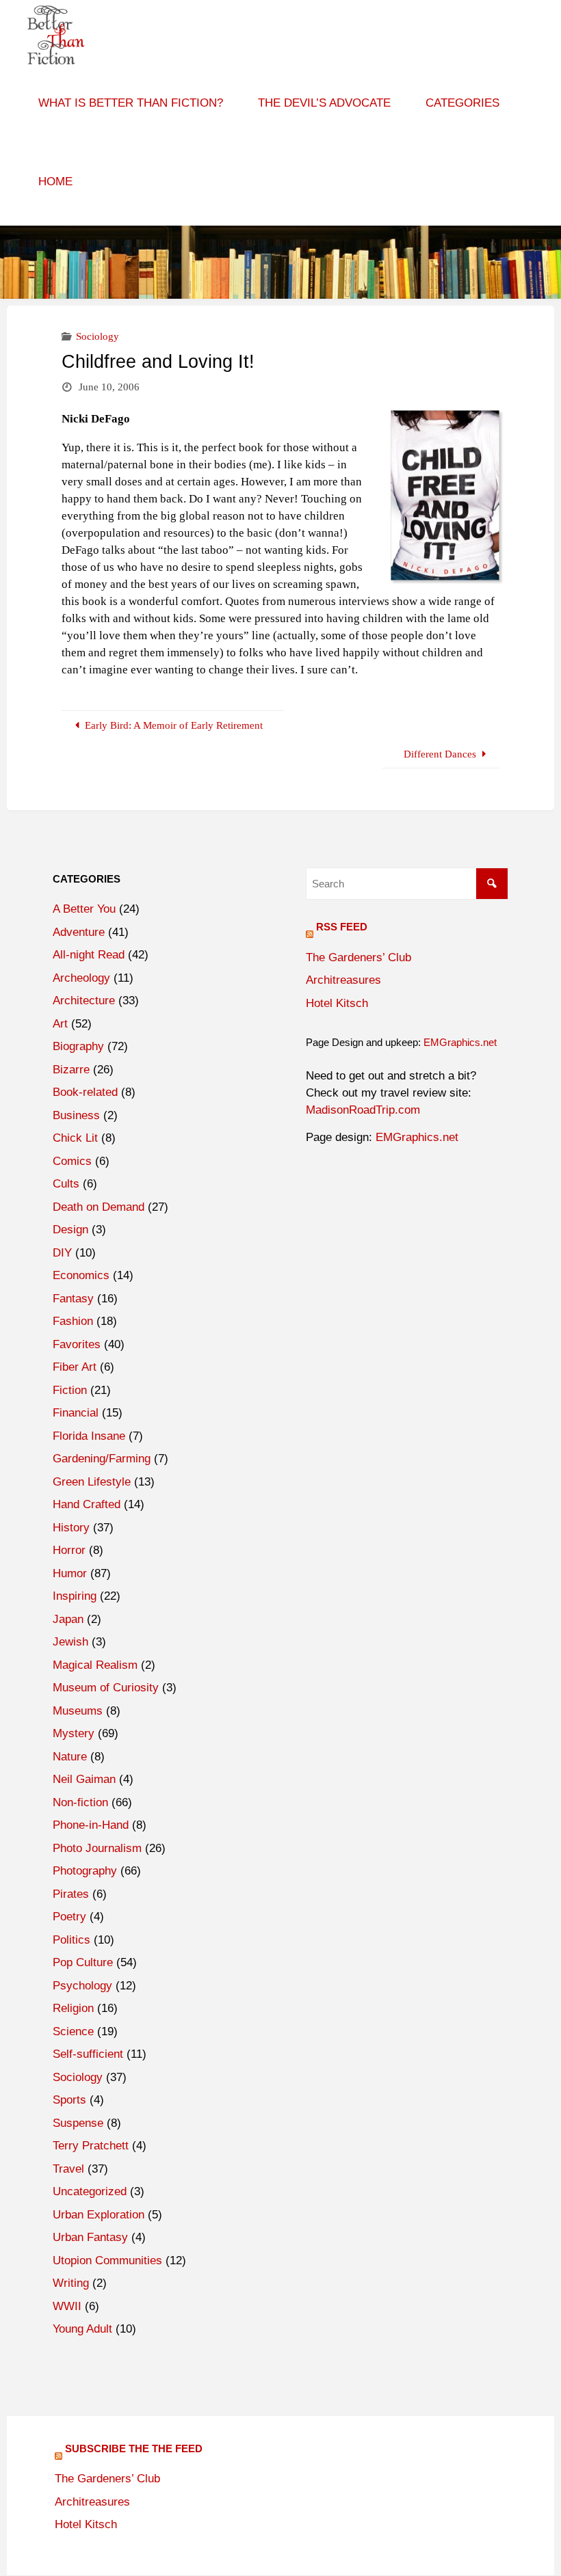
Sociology (97, 336)
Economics (81, 1275)
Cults (66, 1184)
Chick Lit (75, 1138)
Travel (68, 2169)
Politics (71, 1940)
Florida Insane (89, 1436)
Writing (71, 2283)
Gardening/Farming (102, 1459)
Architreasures (343, 980)
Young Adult (82, 2329)
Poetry (69, 1917)
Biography (78, 1046)
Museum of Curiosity (106, 1688)
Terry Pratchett (91, 2146)
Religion (73, 2008)
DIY (62, 1253)
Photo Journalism (97, 1848)
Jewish (70, 1642)
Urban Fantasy (90, 2237)
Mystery (74, 1733)
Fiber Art (75, 1367)
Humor (70, 1573)
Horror (69, 1550)
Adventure (79, 932)
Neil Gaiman (84, 1779)
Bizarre (71, 1070)
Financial (76, 1413)
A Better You (84, 909)
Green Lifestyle (92, 1482)
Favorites (77, 1344)
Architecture (84, 1001)
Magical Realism (95, 1665)
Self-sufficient (88, 2054)
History (71, 1528)
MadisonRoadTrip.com (363, 1110)
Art (60, 1024)
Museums (78, 1711)
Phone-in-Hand (91, 1825)
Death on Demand (99, 1207)
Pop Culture (83, 1962)
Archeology (81, 978)
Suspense (78, 2123)
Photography (85, 1871)
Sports (69, 2100)
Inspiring (75, 1596)
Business (76, 1115)
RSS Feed (342, 927)
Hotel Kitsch (337, 1003)
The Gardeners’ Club (358, 957)
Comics (72, 1161)
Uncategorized (90, 2191)
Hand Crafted (87, 1504)
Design (70, 1230)
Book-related (85, 1092)
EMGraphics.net (460, 1042)
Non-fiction (80, 1802)
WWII (67, 2306)
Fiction (70, 1390)
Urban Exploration (99, 2215)
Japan (68, 1619)
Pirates (71, 1894)
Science (73, 2031)
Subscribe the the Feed (134, 2448)
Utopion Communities (107, 2260)
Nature (70, 1757)
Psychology (82, 1986)
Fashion (73, 1321)
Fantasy (73, 1299)
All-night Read (89, 955)
